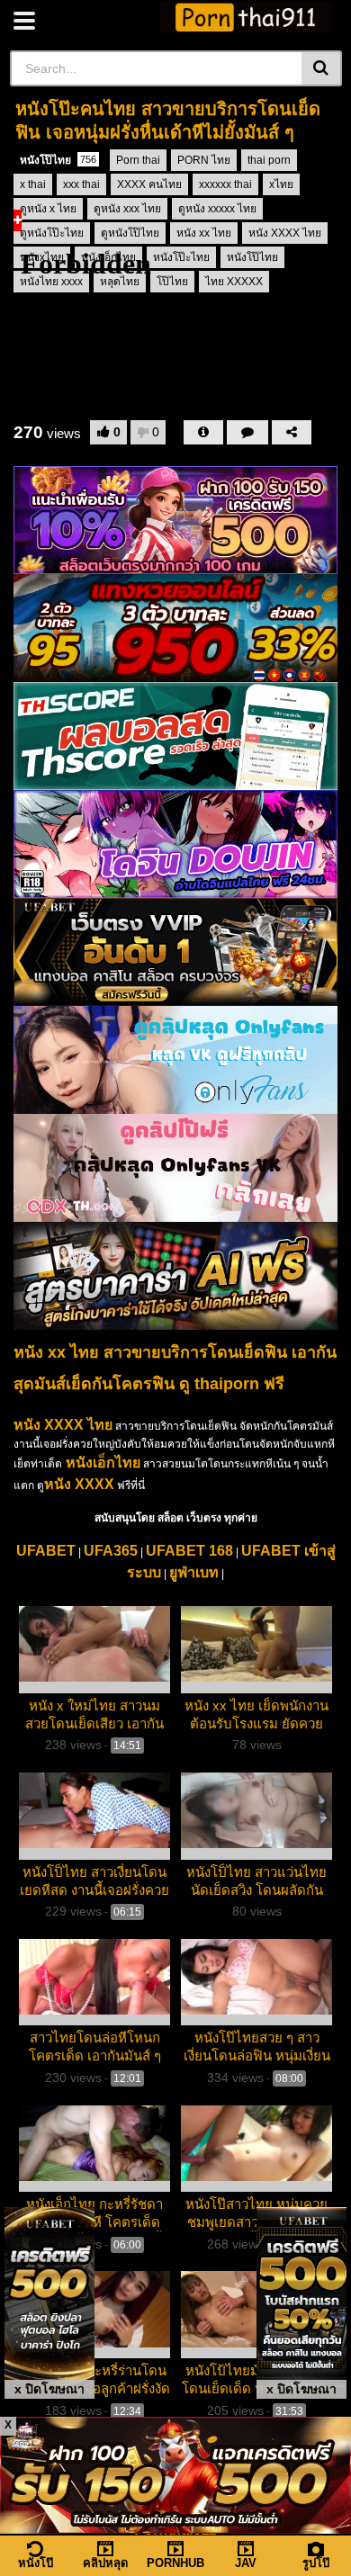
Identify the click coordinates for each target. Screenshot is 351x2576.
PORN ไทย (204, 160)
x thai (33, 184)
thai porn (269, 160)
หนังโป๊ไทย (58, 160)
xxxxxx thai (225, 184)
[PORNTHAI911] (246, 18)
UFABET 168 (189, 1551)
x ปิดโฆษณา (49, 2389)
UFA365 (111, 1551)
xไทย (281, 184)
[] (322, 68)
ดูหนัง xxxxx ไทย (217, 209)
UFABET (46, 1551)
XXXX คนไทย (149, 184)
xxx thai (81, 184)
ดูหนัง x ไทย (48, 209)
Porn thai (138, 160)
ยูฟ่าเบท (194, 1572)
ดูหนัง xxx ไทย (127, 209)
